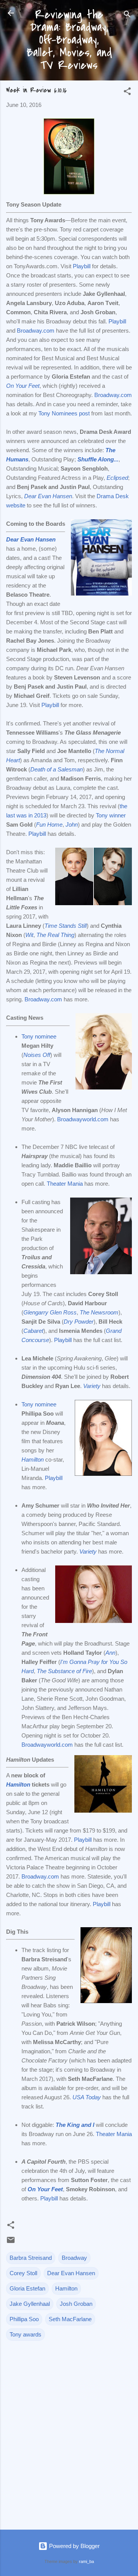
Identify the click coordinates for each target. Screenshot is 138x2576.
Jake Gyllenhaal (30, 2304)
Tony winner (111, 815)
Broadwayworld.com (83, 1119)
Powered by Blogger (74, 2546)
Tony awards (25, 2334)
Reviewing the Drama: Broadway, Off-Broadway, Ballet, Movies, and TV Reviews (69, 40)
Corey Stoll (23, 2273)
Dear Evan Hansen (71, 2273)
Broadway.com (36, 331)
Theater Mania (65, 1184)
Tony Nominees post (64, 413)
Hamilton (33, 1459)
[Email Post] (11, 2242)
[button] (127, 93)
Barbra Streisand (31, 2258)
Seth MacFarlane (70, 2319)
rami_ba (86, 2561)
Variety (88, 1551)
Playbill (82, 266)
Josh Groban (76, 2304)
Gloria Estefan (27, 2288)
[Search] (127, 16)
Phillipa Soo (24, 2319)
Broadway (74, 2258)
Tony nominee (39, 1036)
